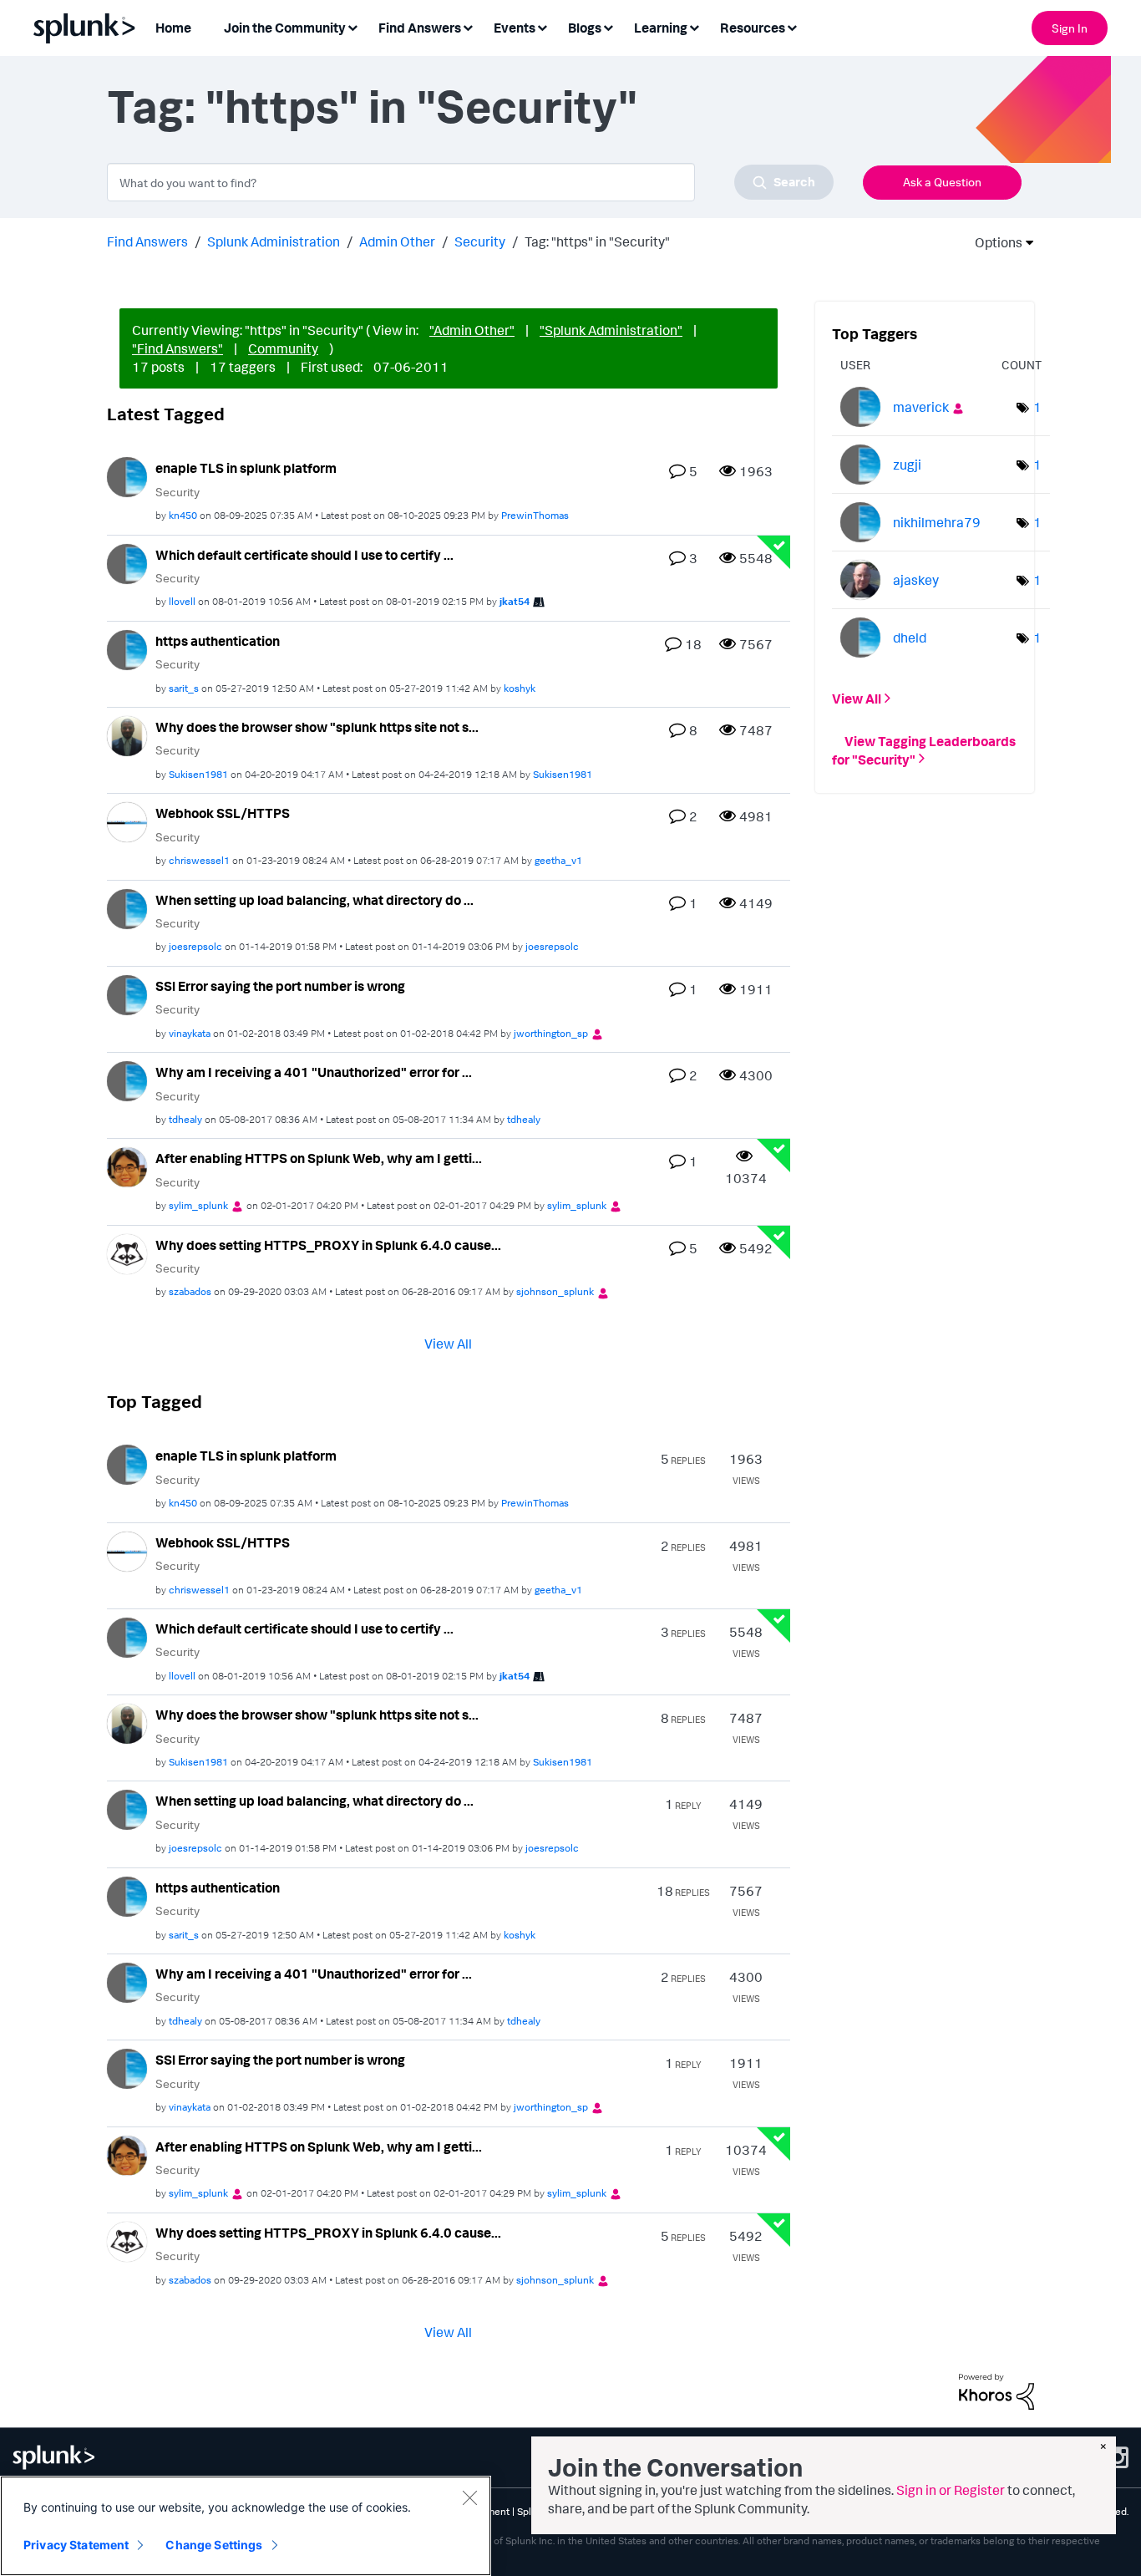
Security (480, 241)
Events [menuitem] (515, 28)
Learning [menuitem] (661, 28)
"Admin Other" (472, 330)
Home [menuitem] (173, 28)
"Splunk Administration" (611, 330)
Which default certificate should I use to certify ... (304, 555)
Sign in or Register (951, 2490)
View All (448, 1344)
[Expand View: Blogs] (608, 26)
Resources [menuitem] (753, 28)
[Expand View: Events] (542, 26)
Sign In (1070, 28)
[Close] (469, 2497)
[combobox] (470, 182)
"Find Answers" (177, 348)
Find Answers (147, 241)
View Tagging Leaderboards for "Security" (924, 749)
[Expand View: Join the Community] (352, 26)
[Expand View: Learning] (694, 26)
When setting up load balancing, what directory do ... (314, 900)
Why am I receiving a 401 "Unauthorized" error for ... (314, 1072)
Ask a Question (942, 182)
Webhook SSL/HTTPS (223, 813)
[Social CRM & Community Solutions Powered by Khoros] (996, 2390)
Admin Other (397, 241)
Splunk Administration (274, 241)
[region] (246, 2526)
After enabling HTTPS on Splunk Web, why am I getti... (319, 1158)
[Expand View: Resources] (792, 26)
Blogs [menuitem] (585, 28)
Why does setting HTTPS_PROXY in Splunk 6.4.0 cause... (328, 1245)
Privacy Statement (76, 2545)
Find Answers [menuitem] (420, 28)
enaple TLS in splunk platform (246, 468)
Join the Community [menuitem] (285, 28)
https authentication (218, 641)
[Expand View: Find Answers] (468, 26)
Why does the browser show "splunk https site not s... (317, 727)
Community (283, 348)
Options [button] (993, 242)
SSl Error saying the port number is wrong (280, 986)
